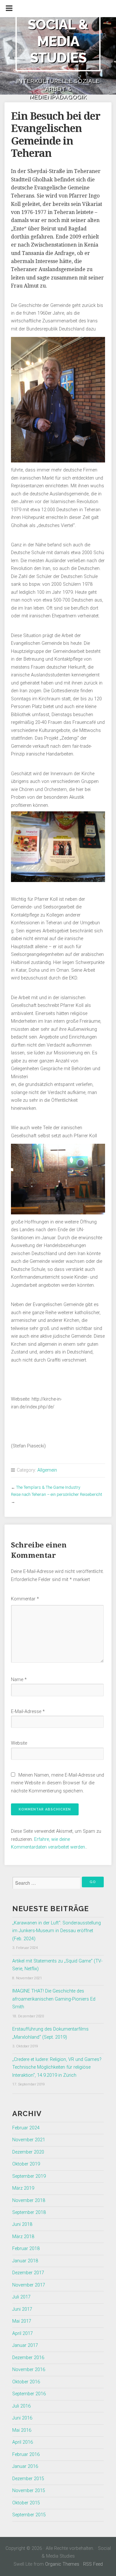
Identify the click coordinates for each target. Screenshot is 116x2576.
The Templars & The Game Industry (48, 1487)
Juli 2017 (21, 2297)
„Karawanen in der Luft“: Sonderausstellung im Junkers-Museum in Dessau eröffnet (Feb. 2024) (57, 1931)
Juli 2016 (21, 2406)
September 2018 (29, 2212)
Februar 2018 (26, 2249)
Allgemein (47, 1470)
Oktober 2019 (26, 2164)
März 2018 (23, 2237)
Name (19, 1680)
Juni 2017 (22, 2309)
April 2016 (23, 2442)
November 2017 (29, 2285)
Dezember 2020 (28, 2152)
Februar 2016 (26, 2454)
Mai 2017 (22, 2321)
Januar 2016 (25, 2466)
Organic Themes (62, 2564)
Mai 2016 (22, 2430)
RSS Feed (93, 2564)
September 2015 (29, 2515)
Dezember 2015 (28, 2479)
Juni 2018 (22, 2224)
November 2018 (29, 2201)
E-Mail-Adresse (28, 1712)
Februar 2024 (26, 2128)
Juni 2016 (22, 2418)
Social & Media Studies (58, 41)
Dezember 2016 (28, 2358)
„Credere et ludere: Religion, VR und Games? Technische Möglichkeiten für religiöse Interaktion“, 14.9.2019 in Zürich (57, 2067)
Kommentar (25, 1599)
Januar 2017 (25, 2345)
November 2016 (29, 2370)
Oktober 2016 (26, 2382)
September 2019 (29, 2176)
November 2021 (29, 2140)
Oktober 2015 (26, 2503)
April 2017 (23, 2333)
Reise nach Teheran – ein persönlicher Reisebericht (57, 1494)
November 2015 (29, 2491)
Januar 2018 (25, 2261)
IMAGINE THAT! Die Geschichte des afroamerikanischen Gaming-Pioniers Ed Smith (54, 1999)
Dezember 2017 (28, 2273)
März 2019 (23, 2188)
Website (19, 1743)
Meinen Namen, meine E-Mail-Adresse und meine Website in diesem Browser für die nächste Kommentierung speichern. (58, 1783)
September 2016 (29, 2394)
